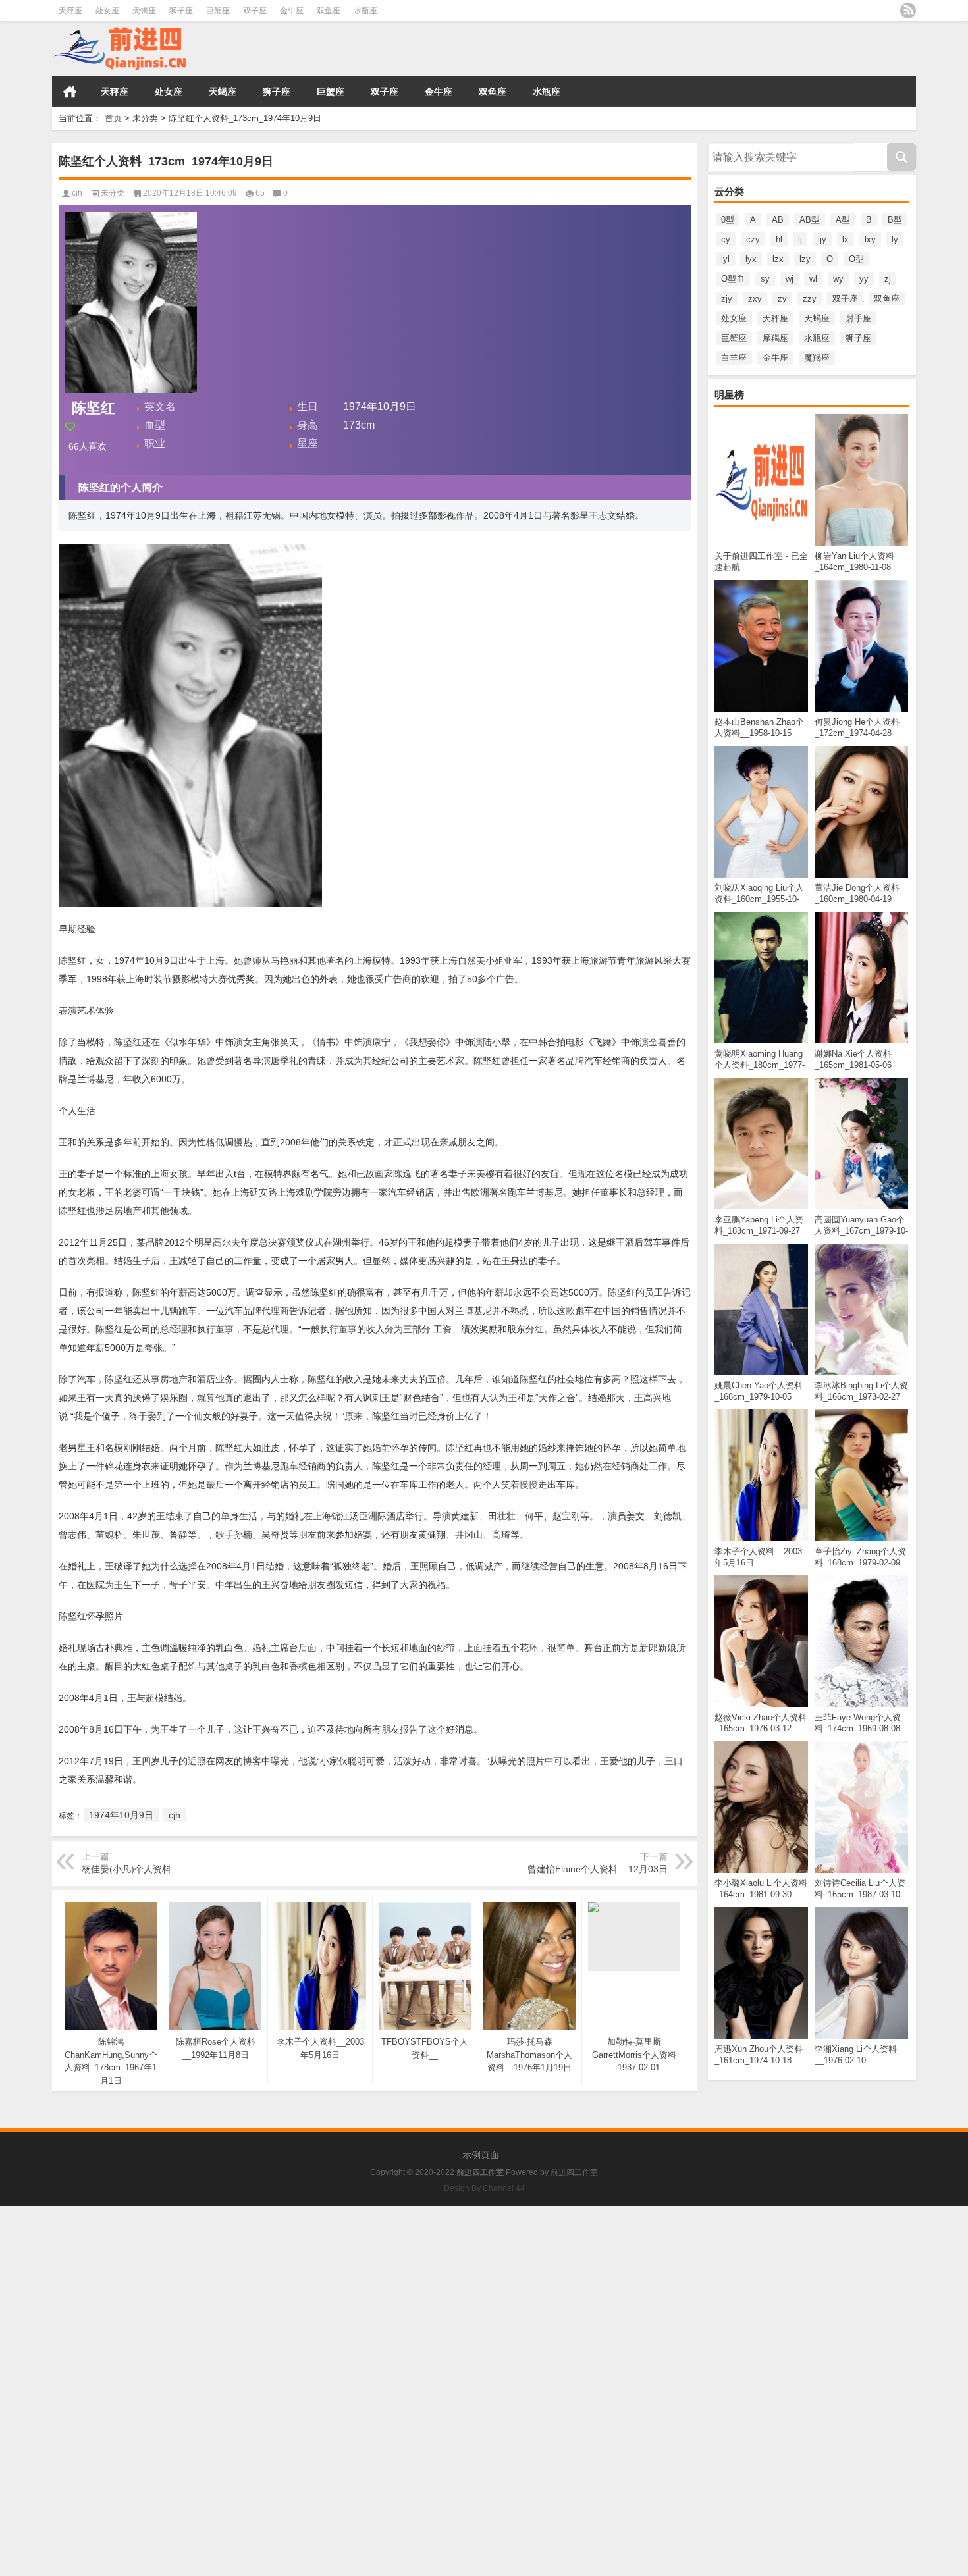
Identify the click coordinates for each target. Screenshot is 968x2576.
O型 (856, 259)
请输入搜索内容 (738, 147)
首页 (70, 92)
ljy (822, 239)
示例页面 (481, 2155)
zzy (810, 299)
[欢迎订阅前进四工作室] (908, 11)
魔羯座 (817, 358)
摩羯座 (775, 338)
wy (838, 279)
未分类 (145, 118)
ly (895, 239)
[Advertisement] (395, 2298)
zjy (727, 299)
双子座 (255, 11)
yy (864, 279)
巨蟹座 (218, 11)
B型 (895, 220)
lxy (870, 239)
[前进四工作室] (187, 49)
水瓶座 (365, 11)
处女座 (107, 11)
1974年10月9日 (121, 1815)
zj (888, 279)
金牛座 (292, 11)
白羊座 (734, 358)
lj (800, 239)
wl (813, 279)
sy (765, 279)
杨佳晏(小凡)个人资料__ (132, 1869)
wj (790, 279)
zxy (755, 299)
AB (778, 220)
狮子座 (181, 11)
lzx (778, 259)
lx (846, 239)
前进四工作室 (574, 2172)
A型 (843, 220)
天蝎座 (144, 11)
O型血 (733, 279)
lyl (725, 259)
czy (753, 239)
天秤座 (70, 11)
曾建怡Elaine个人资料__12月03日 (598, 1869)
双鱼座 (329, 11)
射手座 (858, 318)
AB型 (810, 220)
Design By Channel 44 (484, 2188)
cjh (77, 193)
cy (726, 239)
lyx (751, 259)
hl (779, 239)
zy (782, 299)
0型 (728, 220)
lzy (805, 259)
